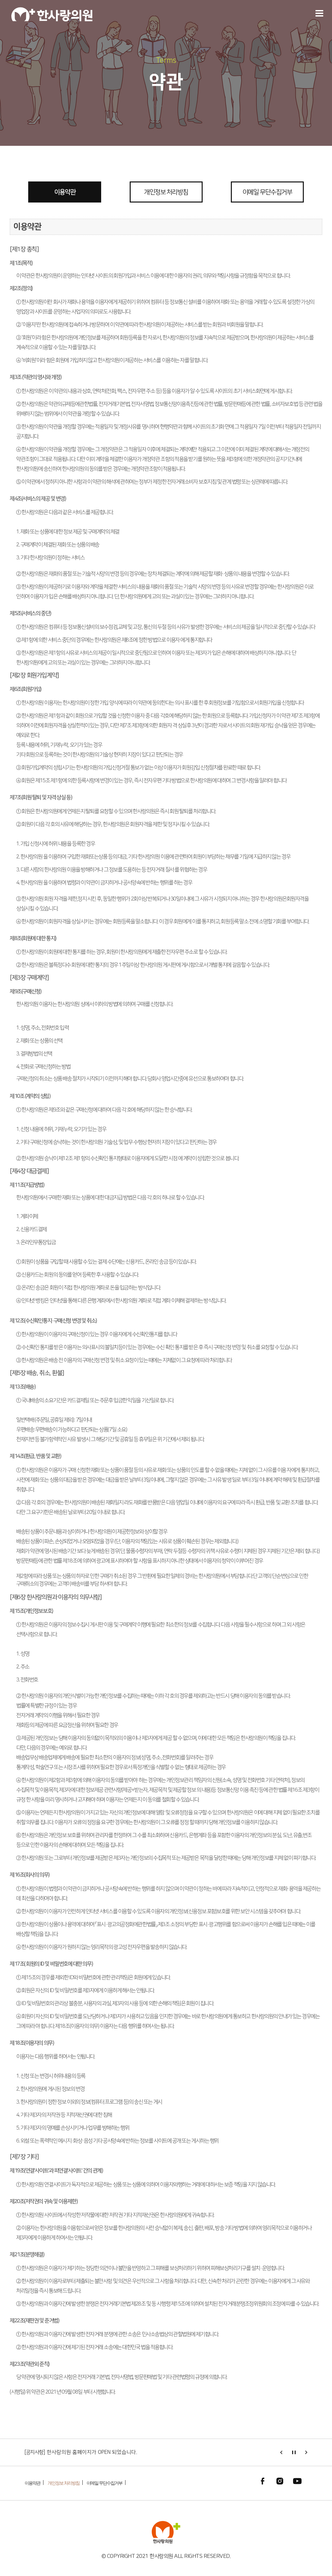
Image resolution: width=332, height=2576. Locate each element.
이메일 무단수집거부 (267, 192)
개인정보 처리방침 (166, 192)
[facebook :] (262, 2481)
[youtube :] (297, 2481)
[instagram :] (280, 2481)
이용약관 (65, 192)
